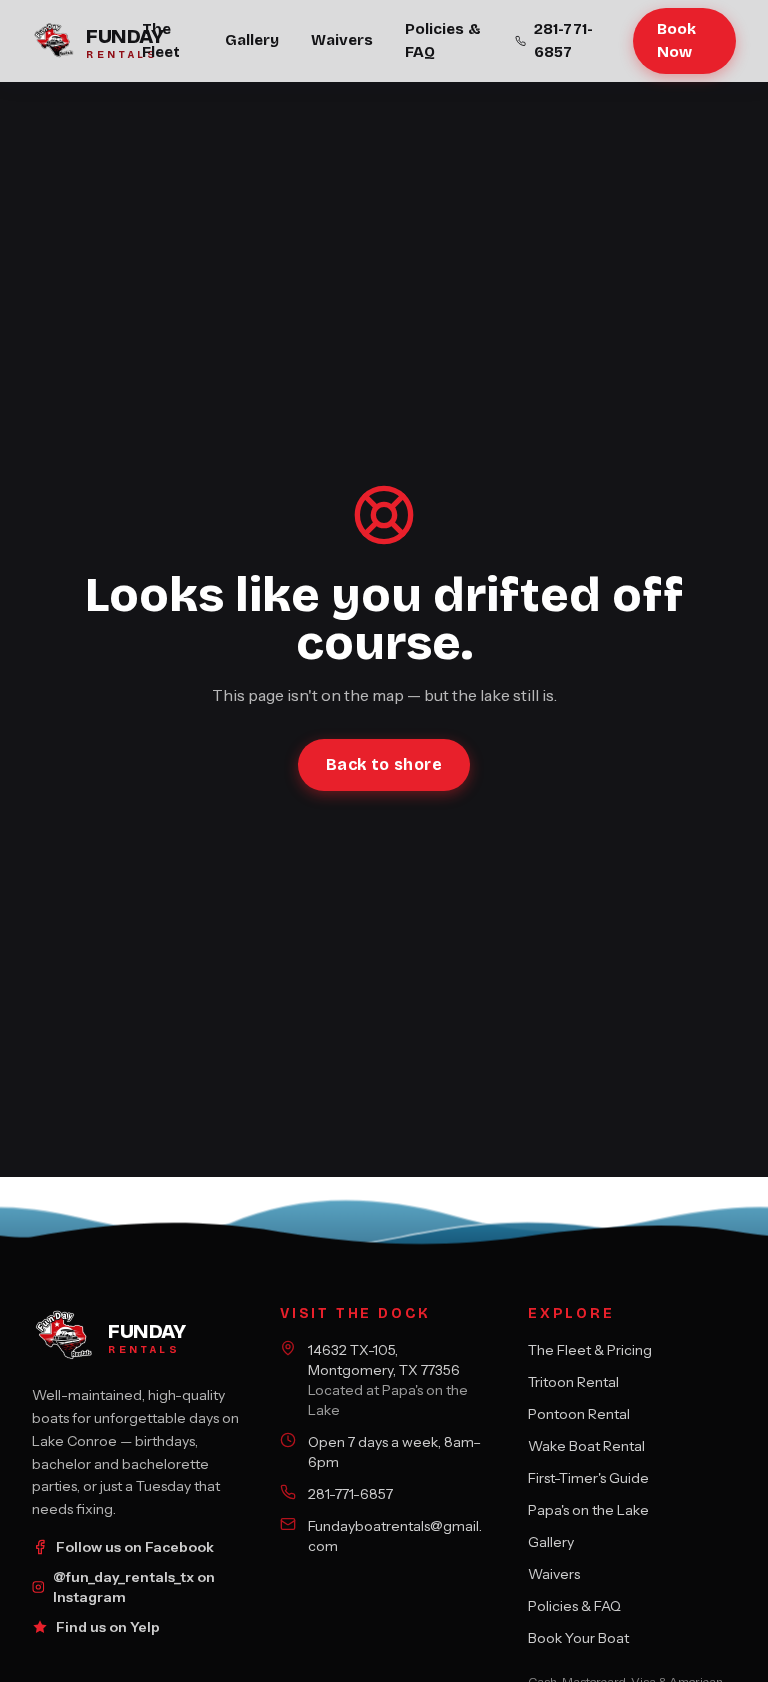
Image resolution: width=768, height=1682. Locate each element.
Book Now (676, 40)
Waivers (342, 40)
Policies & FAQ (443, 40)
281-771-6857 (563, 40)
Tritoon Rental (573, 1382)
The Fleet (161, 40)
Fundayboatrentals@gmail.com (395, 1536)
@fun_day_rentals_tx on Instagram (134, 1587)
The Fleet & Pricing (590, 1350)
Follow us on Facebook (135, 1547)
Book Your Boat (578, 1638)
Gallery (252, 40)
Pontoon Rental (579, 1414)
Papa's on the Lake (588, 1510)
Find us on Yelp (108, 1627)
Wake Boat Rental (586, 1446)
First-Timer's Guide (588, 1478)
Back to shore (384, 764)
